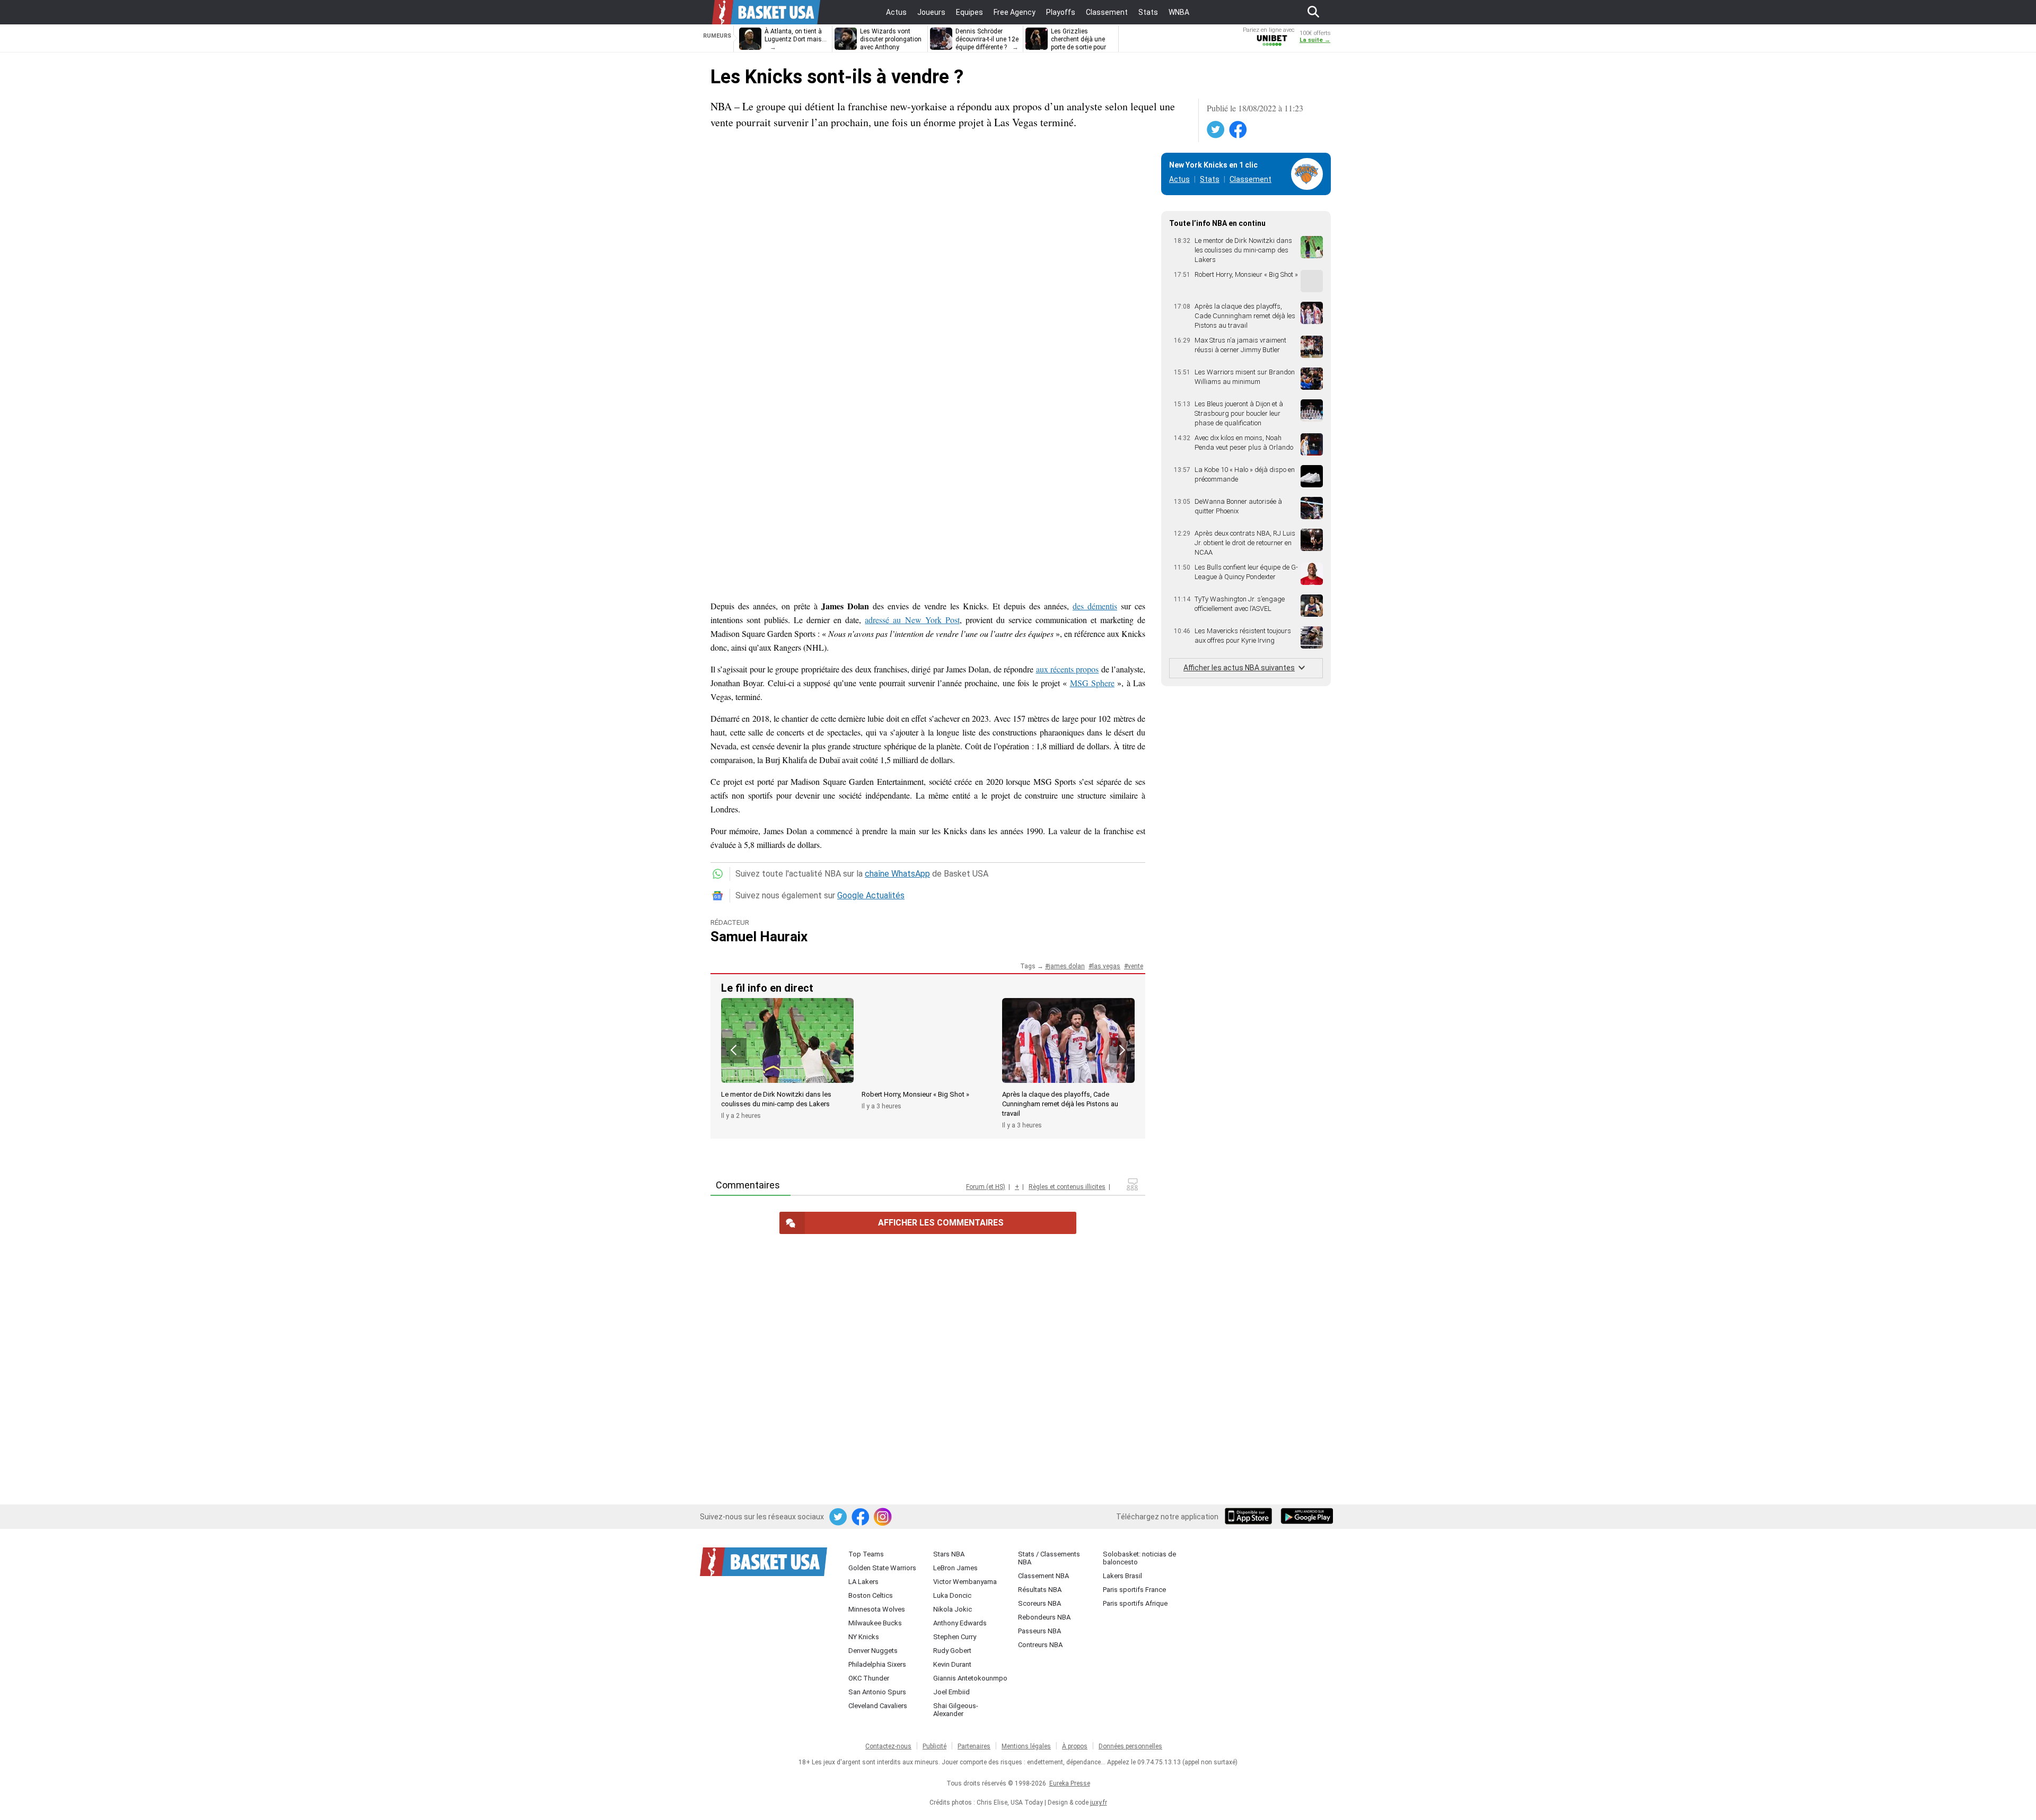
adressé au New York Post (912, 620)
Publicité (934, 1746)
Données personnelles (1130, 1746)
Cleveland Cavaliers (878, 1706)
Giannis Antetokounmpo (970, 1678)
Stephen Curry (955, 1637)
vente (1135, 966)
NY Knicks (864, 1637)
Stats (1210, 179)
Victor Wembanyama (965, 1582)
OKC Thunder (869, 1678)
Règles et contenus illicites (1067, 1187)
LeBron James (955, 1568)
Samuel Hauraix (759, 937)
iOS (1250, 1517)
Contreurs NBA (1040, 1645)
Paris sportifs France (1134, 1590)
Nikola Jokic (953, 1609)
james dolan (1067, 966)
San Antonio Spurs (877, 1692)
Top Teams (866, 1554)
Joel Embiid (951, 1692)
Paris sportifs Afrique (1135, 1603)
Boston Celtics (871, 1595)
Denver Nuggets (873, 1651)
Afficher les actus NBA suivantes (1239, 668)
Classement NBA (1043, 1576)
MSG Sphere (1092, 683)
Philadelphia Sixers (877, 1664)
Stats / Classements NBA (1049, 1558)
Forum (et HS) (986, 1187)
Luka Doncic (952, 1595)
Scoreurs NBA (1039, 1603)
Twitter (1216, 130)
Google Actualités (871, 895)
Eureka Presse (1070, 1783)
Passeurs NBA (1039, 1631)
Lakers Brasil (1122, 1576)
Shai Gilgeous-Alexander (956, 1710)
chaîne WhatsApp (897, 874)
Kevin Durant (952, 1664)
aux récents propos (1068, 669)
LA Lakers (863, 1582)
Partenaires (974, 1746)
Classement (1250, 179)
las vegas (1106, 966)
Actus (1179, 179)
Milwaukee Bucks (875, 1623)
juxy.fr (1099, 1802)
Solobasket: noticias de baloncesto (1139, 1558)
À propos (1075, 1746)
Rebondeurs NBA (1044, 1617)
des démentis (1095, 606)
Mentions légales (1026, 1746)
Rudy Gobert (952, 1651)
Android (1306, 1517)
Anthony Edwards (960, 1623)
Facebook (1239, 130)
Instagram (883, 1517)
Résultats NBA (1040, 1590)
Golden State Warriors (882, 1568)
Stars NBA (949, 1554)
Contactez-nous (888, 1746)
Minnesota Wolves (877, 1609)
